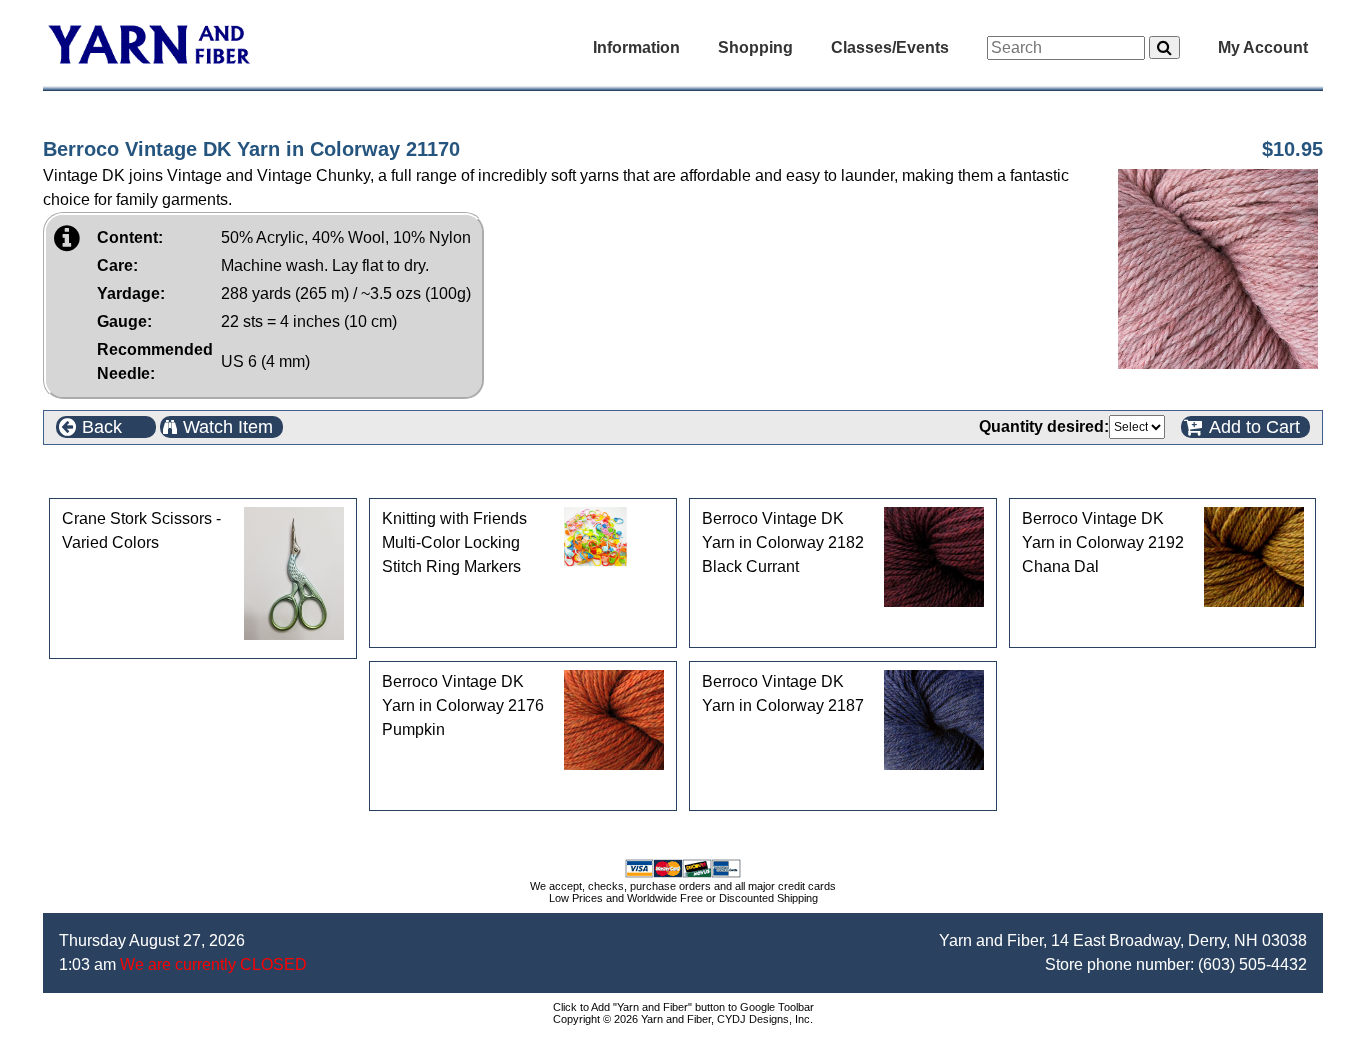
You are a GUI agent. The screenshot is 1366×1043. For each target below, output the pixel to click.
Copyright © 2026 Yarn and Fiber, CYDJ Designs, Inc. (683, 1019)
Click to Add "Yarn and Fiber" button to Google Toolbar (683, 1007)
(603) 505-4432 (1252, 964)
